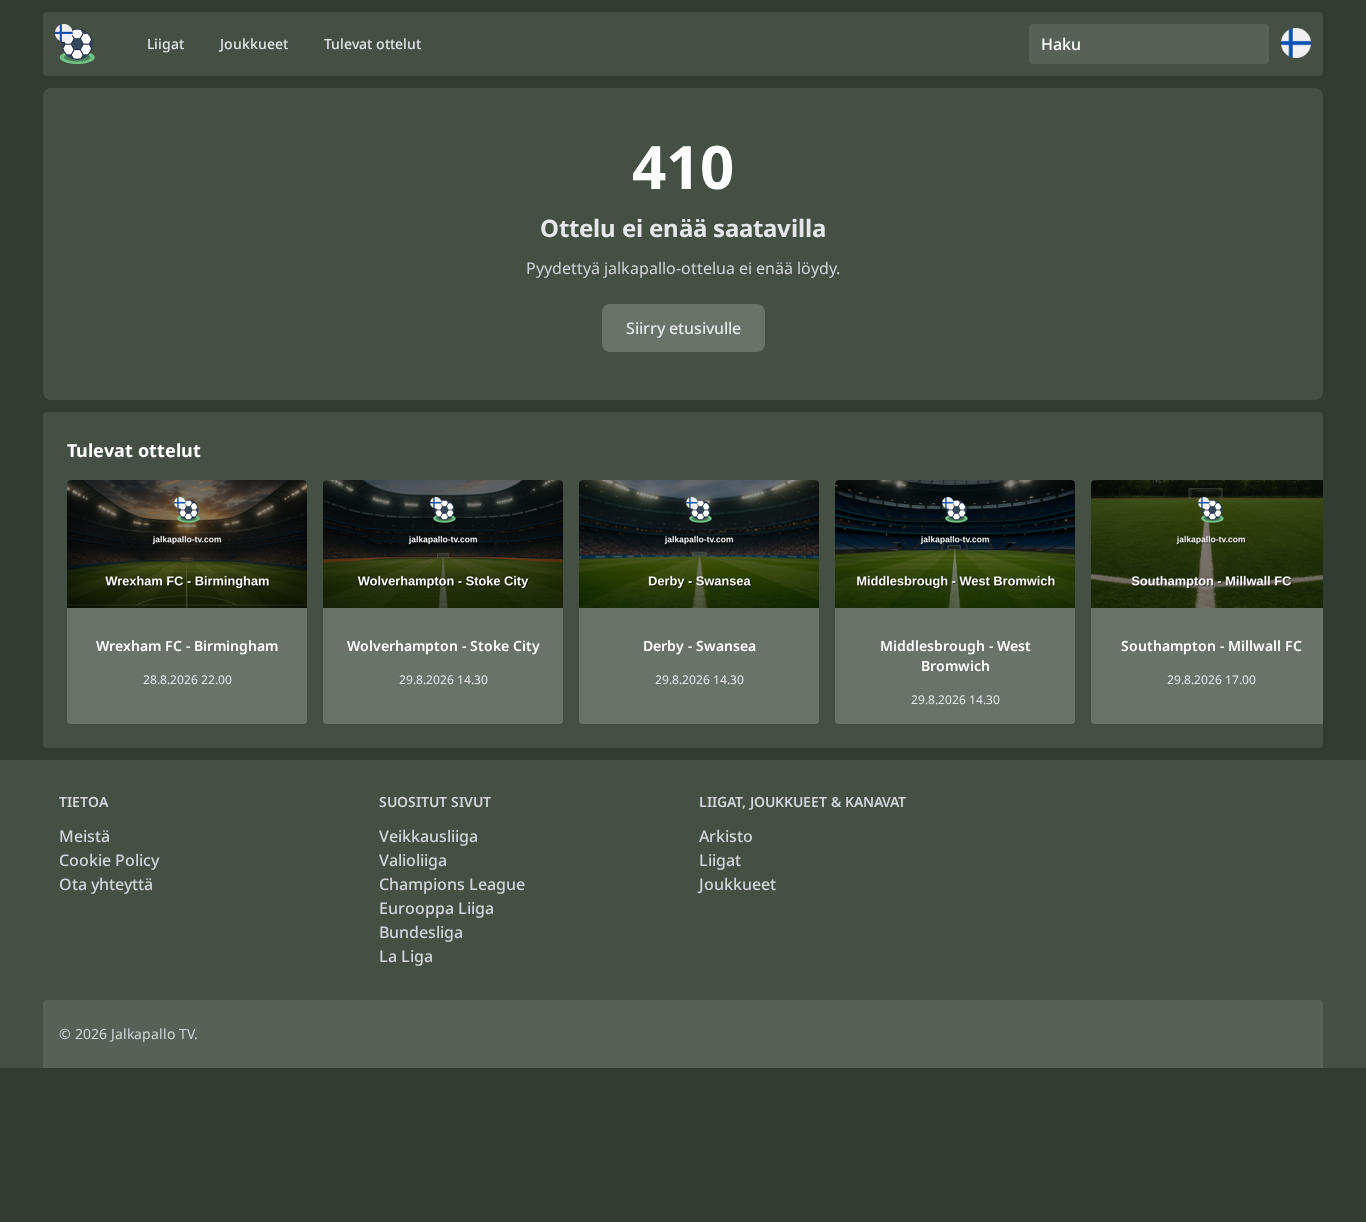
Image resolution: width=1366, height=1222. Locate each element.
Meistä (84, 836)
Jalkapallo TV (152, 1033)
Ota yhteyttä (106, 884)
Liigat (720, 860)
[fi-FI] (75, 44)
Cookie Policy (109, 860)
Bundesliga (421, 932)
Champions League (452, 884)
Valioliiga (413, 860)
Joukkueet (737, 884)
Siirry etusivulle (683, 328)
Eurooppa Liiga (436, 908)
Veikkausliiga (428, 836)
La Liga (406, 956)
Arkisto (726, 836)
